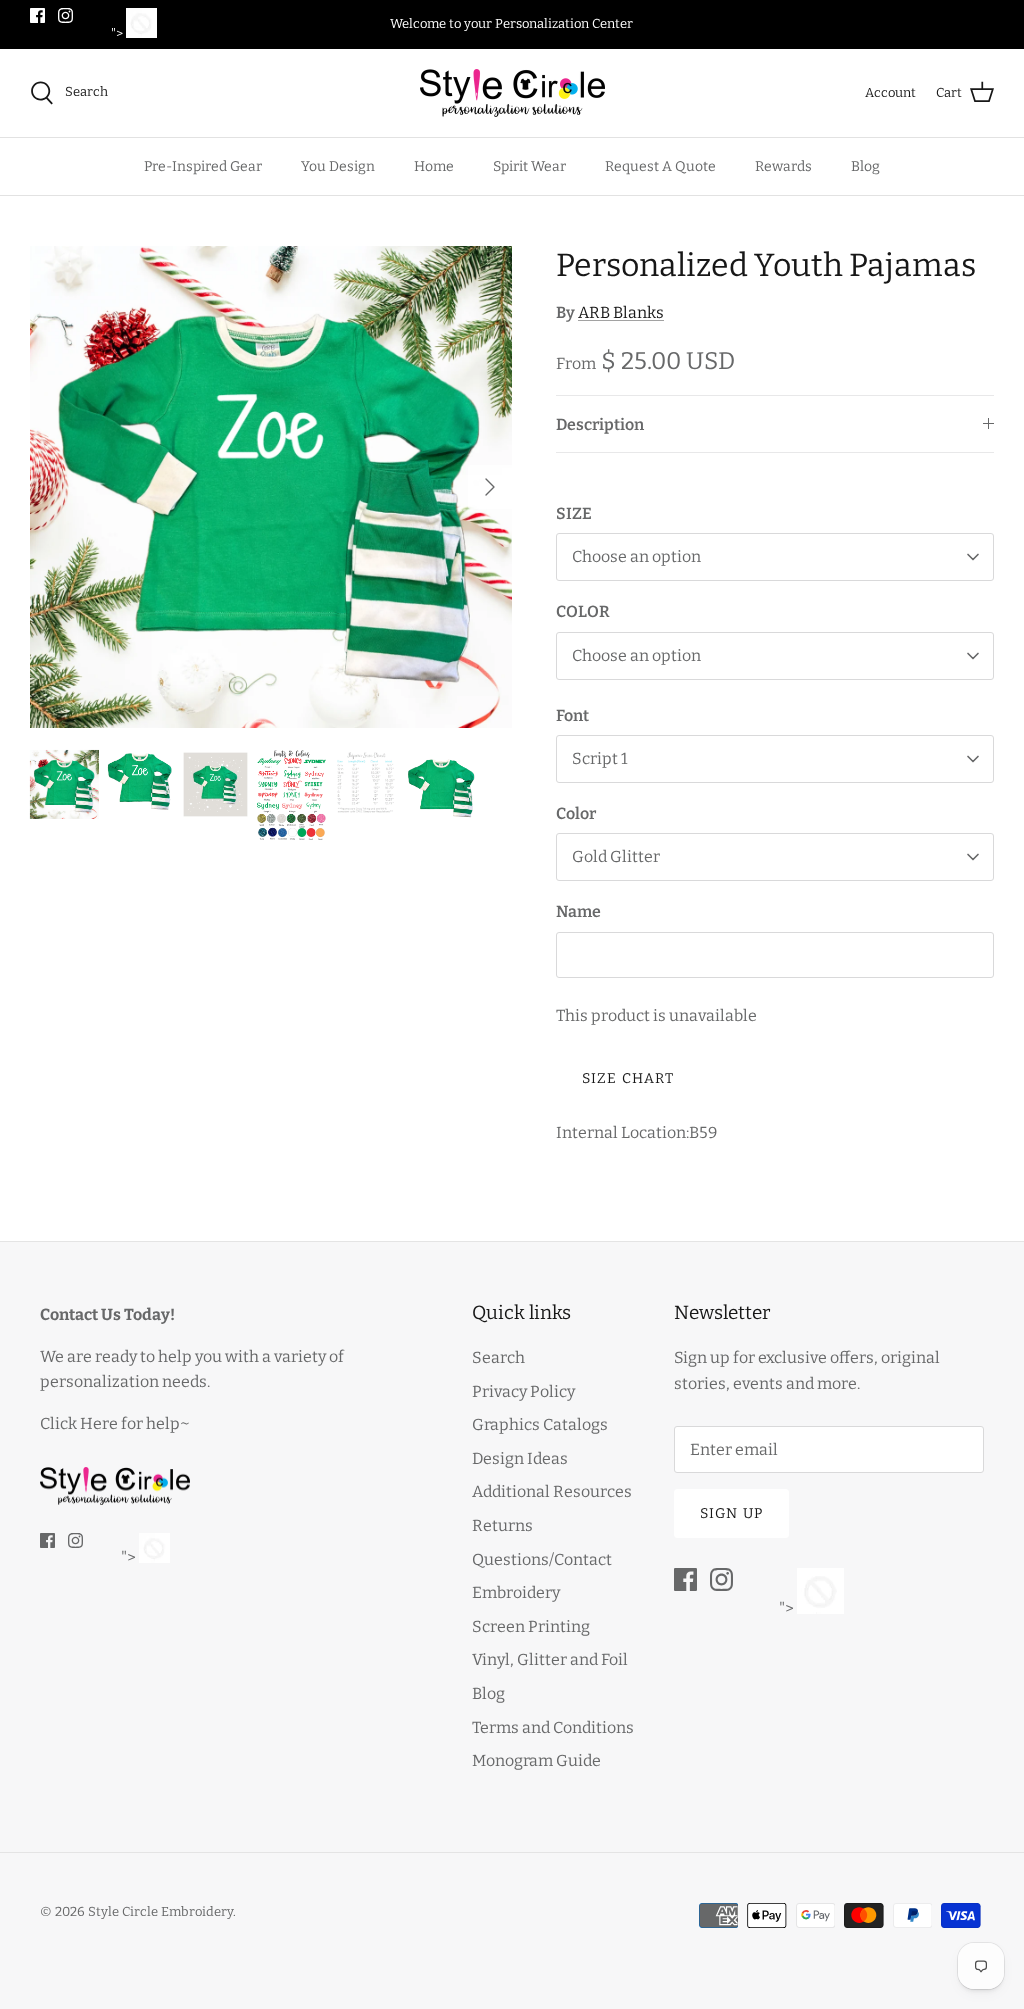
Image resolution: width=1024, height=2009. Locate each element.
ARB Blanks (621, 312)
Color (576, 813)
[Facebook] (37, 15)
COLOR (583, 611)
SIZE (574, 513)
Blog (865, 166)
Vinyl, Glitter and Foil (550, 1659)
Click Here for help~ (115, 1423)
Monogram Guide (536, 1760)
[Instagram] (65, 15)
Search (498, 1357)
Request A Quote (660, 166)
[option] (271, 487)
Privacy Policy (523, 1391)
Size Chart (628, 1078)
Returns (502, 1525)
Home (434, 166)
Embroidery (516, 1592)
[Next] (490, 487)
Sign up (731, 1513)
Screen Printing (531, 1626)
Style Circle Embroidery (160, 1911)
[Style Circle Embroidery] (512, 93)
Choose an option (636, 556)
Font (572, 715)
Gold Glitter (616, 856)
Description (600, 424)
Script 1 (600, 758)
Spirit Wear (529, 166)
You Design (338, 166)
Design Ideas (520, 1458)
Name (578, 911)
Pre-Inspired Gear (203, 166)
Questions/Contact (542, 1559)
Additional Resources (552, 1491)
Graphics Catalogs (540, 1424)
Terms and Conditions (553, 1727)
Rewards (783, 166)
